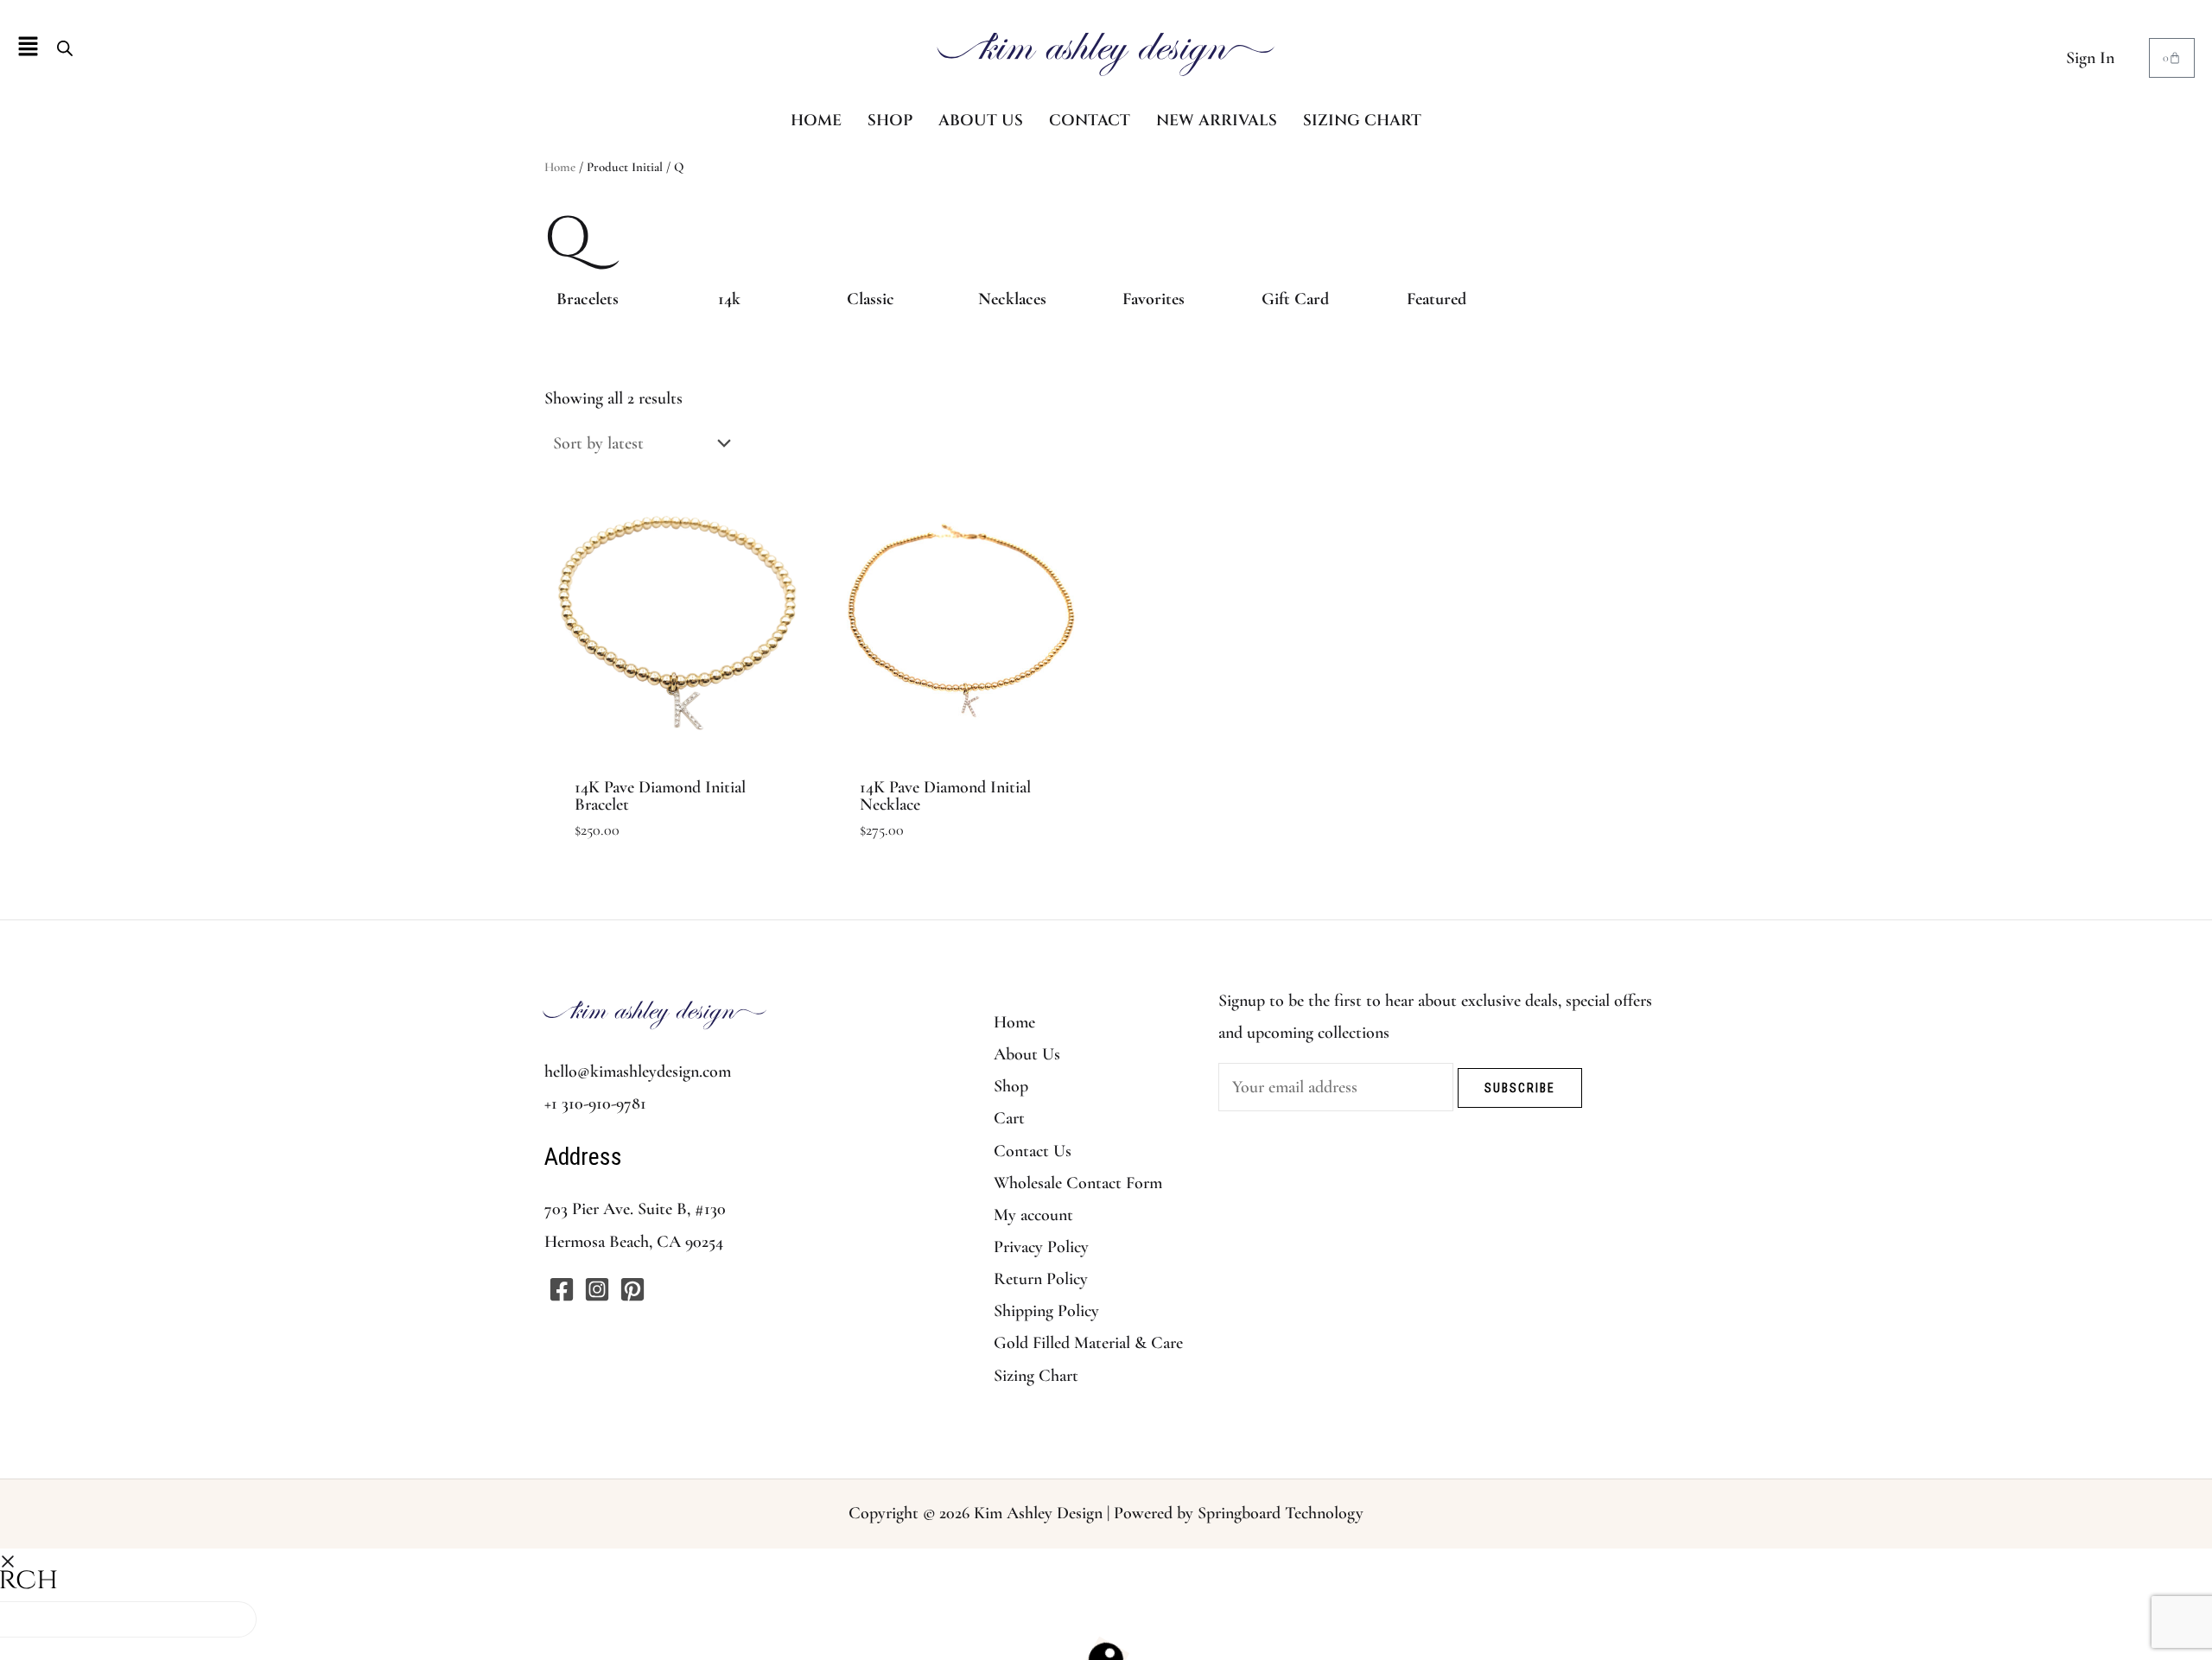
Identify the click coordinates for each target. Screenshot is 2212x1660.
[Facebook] (562, 1289)
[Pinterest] (632, 1289)
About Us (1027, 1054)
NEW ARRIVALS (1217, 121)
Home (560, 167)
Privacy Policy (1041, 1247)
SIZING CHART (1362, 121)
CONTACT (1090, 121)
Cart (1009, 1118)
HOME (816, 121)
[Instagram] (597, 1289)
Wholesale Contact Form (1078, 1183)
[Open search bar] (65, 48)
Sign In (2090, 58)
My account (1033, 1215)
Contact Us (1033, 1151)
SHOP (890, 121)
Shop (1011, 1086)
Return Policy (1041, 1279)
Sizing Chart (1036, 1376)
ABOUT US (981, 121)
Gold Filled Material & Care (1088, 1343)
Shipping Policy (1046, 1311)
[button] (28, 48)
